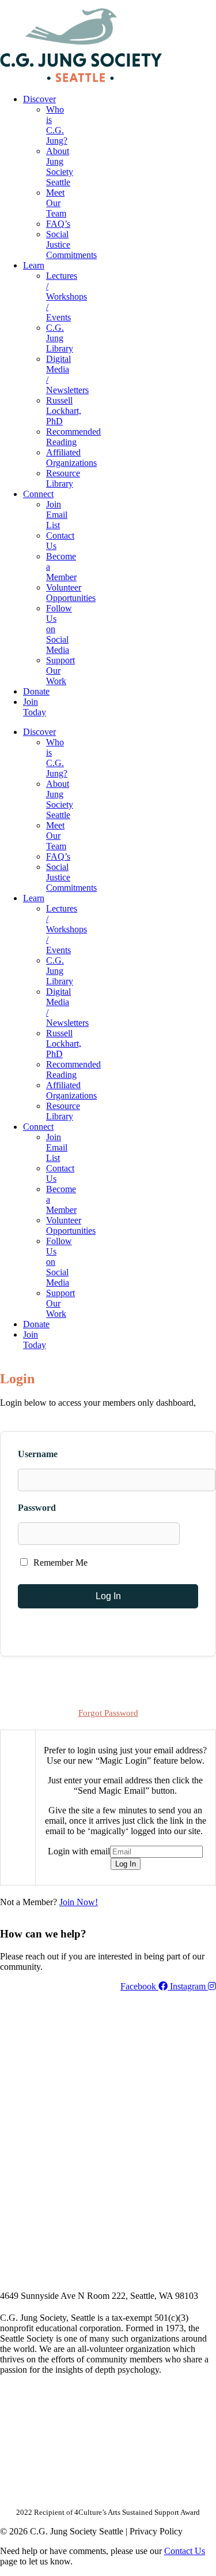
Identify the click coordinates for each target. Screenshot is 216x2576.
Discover (39, 99)
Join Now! (79, 1902)
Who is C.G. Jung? (57, 125)
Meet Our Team (56, 203)
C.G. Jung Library (60, 338)
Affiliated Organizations (71, 458)
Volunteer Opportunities (71, 593)
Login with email (79, 1851)
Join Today (35, 707)
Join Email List (57, 515)
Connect (38, 494)
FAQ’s (58, 224)
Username (38, 1454)
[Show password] (194, 1534)
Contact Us (185, 2551)
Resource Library (63, 478)
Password (37, 1508)
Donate (36, 691)
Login (206, 4)
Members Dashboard (141, 4)
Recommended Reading (73, 437)
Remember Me (59, 1563)
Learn (34, 265)
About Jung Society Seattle (60, 167)
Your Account (62, 4)
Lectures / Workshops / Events (67, 296)
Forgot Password (108, 1713)
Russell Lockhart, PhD (64, 411)
